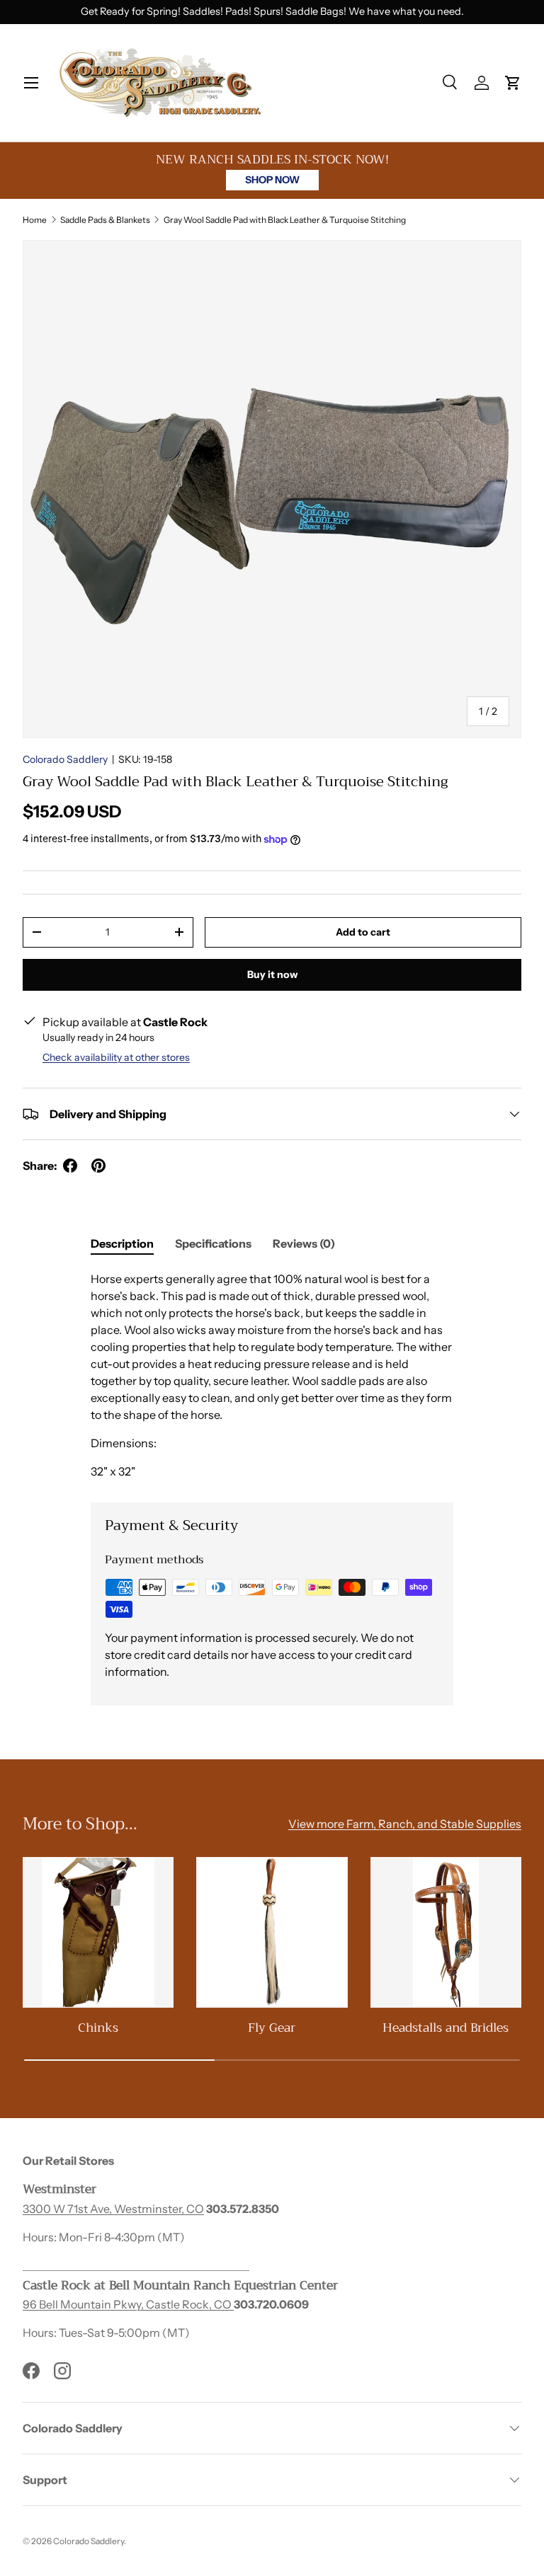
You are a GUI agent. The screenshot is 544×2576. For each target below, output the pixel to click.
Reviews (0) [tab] (304, 1243)
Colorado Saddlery (65, 759)
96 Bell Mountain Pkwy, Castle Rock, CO (128, 2304)
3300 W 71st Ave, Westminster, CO (113, 2209)
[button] (513, 83)
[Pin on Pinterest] (98, 1166)
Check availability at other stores (116, 1057)
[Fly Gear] (272, 1932)
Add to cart (363, 932)
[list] (272, 489)
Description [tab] (122, 1243)
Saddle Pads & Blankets (105, 220)
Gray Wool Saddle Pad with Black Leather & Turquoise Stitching (285, 220)
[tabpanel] (272, 1375)
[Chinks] (98, 1932)
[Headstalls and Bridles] (446, 1932)
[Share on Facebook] (70, 1166)
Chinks (98, 2028)
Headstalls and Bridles (446, 2028)
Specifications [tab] (213, 1243)
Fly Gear (272, 2028)
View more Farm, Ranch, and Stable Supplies (405, 1824)
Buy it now (272, 974)
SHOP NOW (272, 180)
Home (35, 220)
